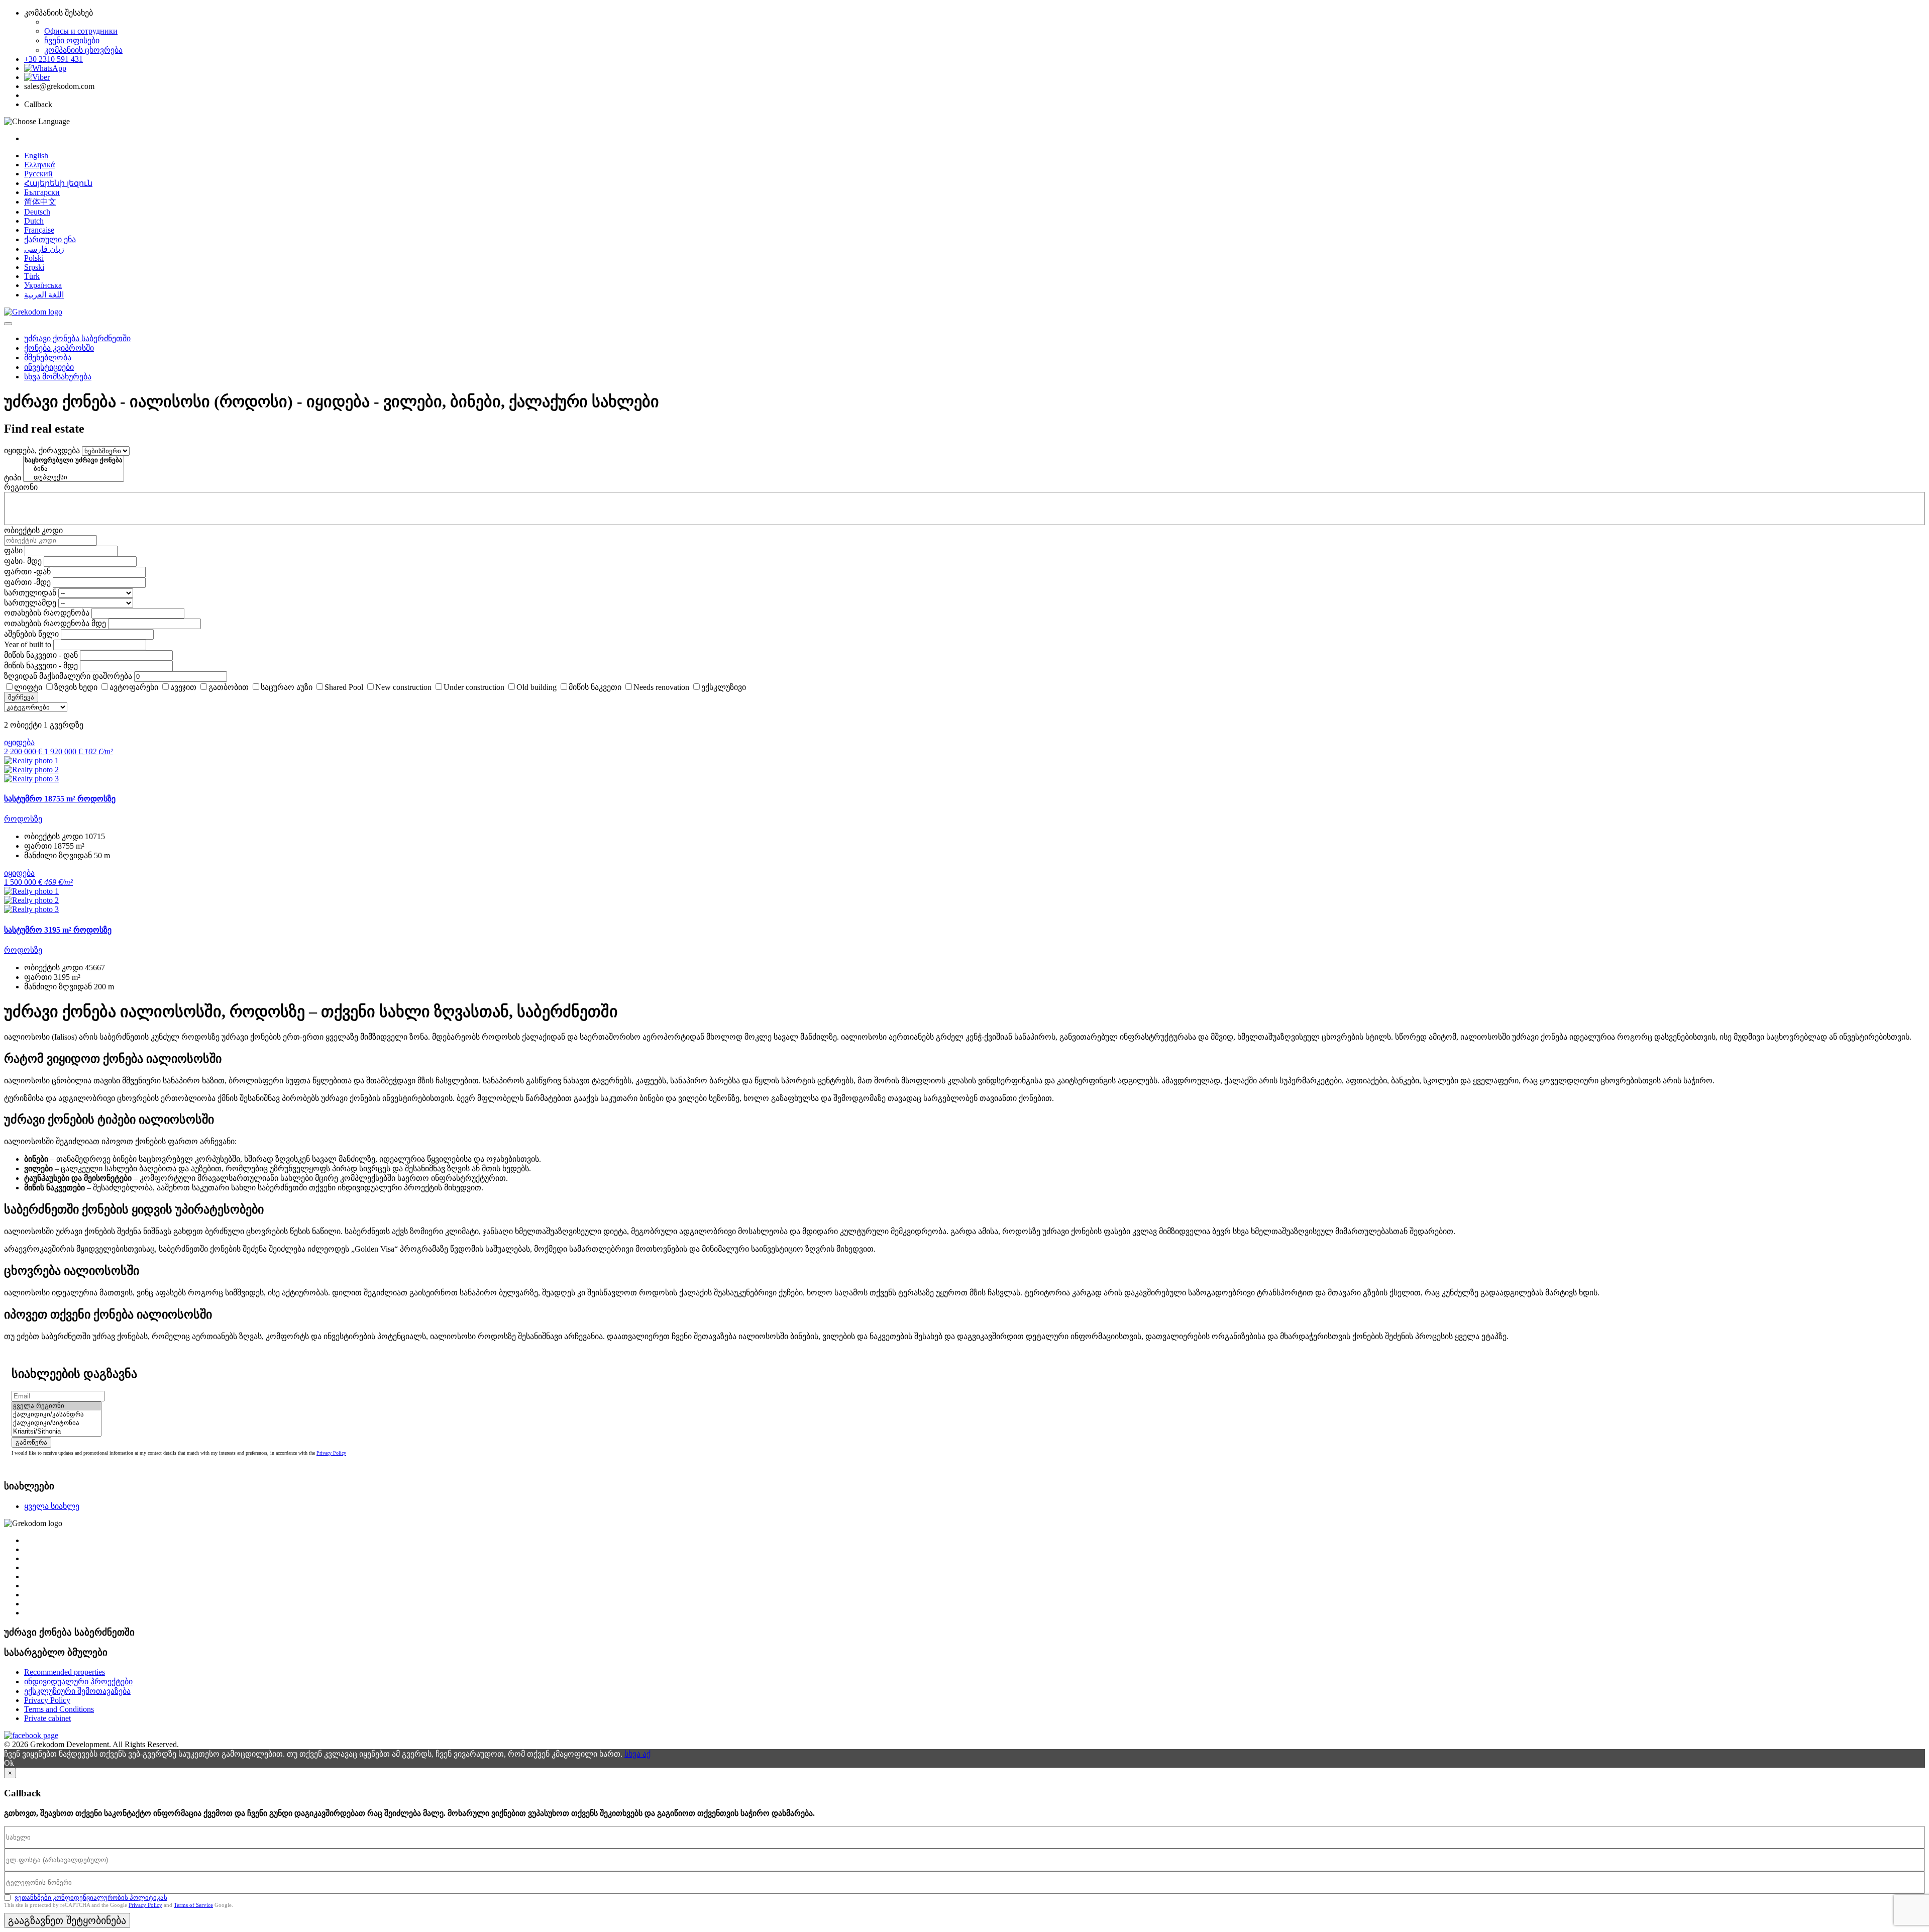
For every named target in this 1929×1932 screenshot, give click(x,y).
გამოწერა (31, 1442)
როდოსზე (23, 819)
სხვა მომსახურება (58, 377)
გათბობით (229, 687)
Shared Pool (344, 687)
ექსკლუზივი (724, 687)
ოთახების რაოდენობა (47, 613)
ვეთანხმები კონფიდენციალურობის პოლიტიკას (91, 1898)
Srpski (34, 267)
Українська (43, 285)
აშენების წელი (31, 634)
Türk (32, 276)
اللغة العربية (44, 295)
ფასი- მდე (23, 561)
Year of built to (28, 644)
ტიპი (13, 478)
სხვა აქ (637, 1754)
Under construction (474, 687)
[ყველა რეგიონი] (57, 1406)
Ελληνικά (39, 165)
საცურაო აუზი (287, 687)
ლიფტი (28, 687)
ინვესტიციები (49, 367)
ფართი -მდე (27, 582)
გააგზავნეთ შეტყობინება (67, 1920)
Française (39, 230)
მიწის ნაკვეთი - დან (41, 655)
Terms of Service (193, 1905)
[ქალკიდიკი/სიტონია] (57, 1423)
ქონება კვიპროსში (59, 348)
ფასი (13, 550)
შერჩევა (21, 697)
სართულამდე (30, 603)
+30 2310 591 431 (53, 59)
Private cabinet (47, 1718)
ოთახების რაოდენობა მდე (55, 623)
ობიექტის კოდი (33, 530)
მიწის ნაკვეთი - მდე (41, 666)
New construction (403, 687)
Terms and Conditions (59, 1709)
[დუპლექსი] (74, 478)
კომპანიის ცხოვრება (83, 50)
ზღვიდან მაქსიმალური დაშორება (68, 676)
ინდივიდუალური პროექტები (78, 1682)
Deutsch (37, 212)
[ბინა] (74, 469)
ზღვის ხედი (76, 687)
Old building (537, 687)
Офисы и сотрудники (81, 31)
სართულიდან (30, 593)
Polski (34, 258)
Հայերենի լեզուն (58, 183)
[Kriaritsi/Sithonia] (57, 1432)
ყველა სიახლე (52, 1506)
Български (42, 192)
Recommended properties (65, 1672)
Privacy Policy (331, 1453)
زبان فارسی (44, 249)
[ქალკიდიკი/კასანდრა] (57, 1415)
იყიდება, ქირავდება (42, 450)
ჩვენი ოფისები (72, 40)
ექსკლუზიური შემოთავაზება (77, 1691)
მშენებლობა (48, 358)
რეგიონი (21, 487)
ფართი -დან (27, 572)
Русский (38, 174)
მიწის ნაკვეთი (595, 687)
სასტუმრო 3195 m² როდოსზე (58, 930)
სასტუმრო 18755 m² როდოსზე (60, 799)
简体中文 (40, 202)
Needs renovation (661, 687)
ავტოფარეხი (134, 687)
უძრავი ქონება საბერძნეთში (77, 338)
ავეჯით (183, 687)
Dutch (34, 221)
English (36, 156)
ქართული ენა (50, 239)
